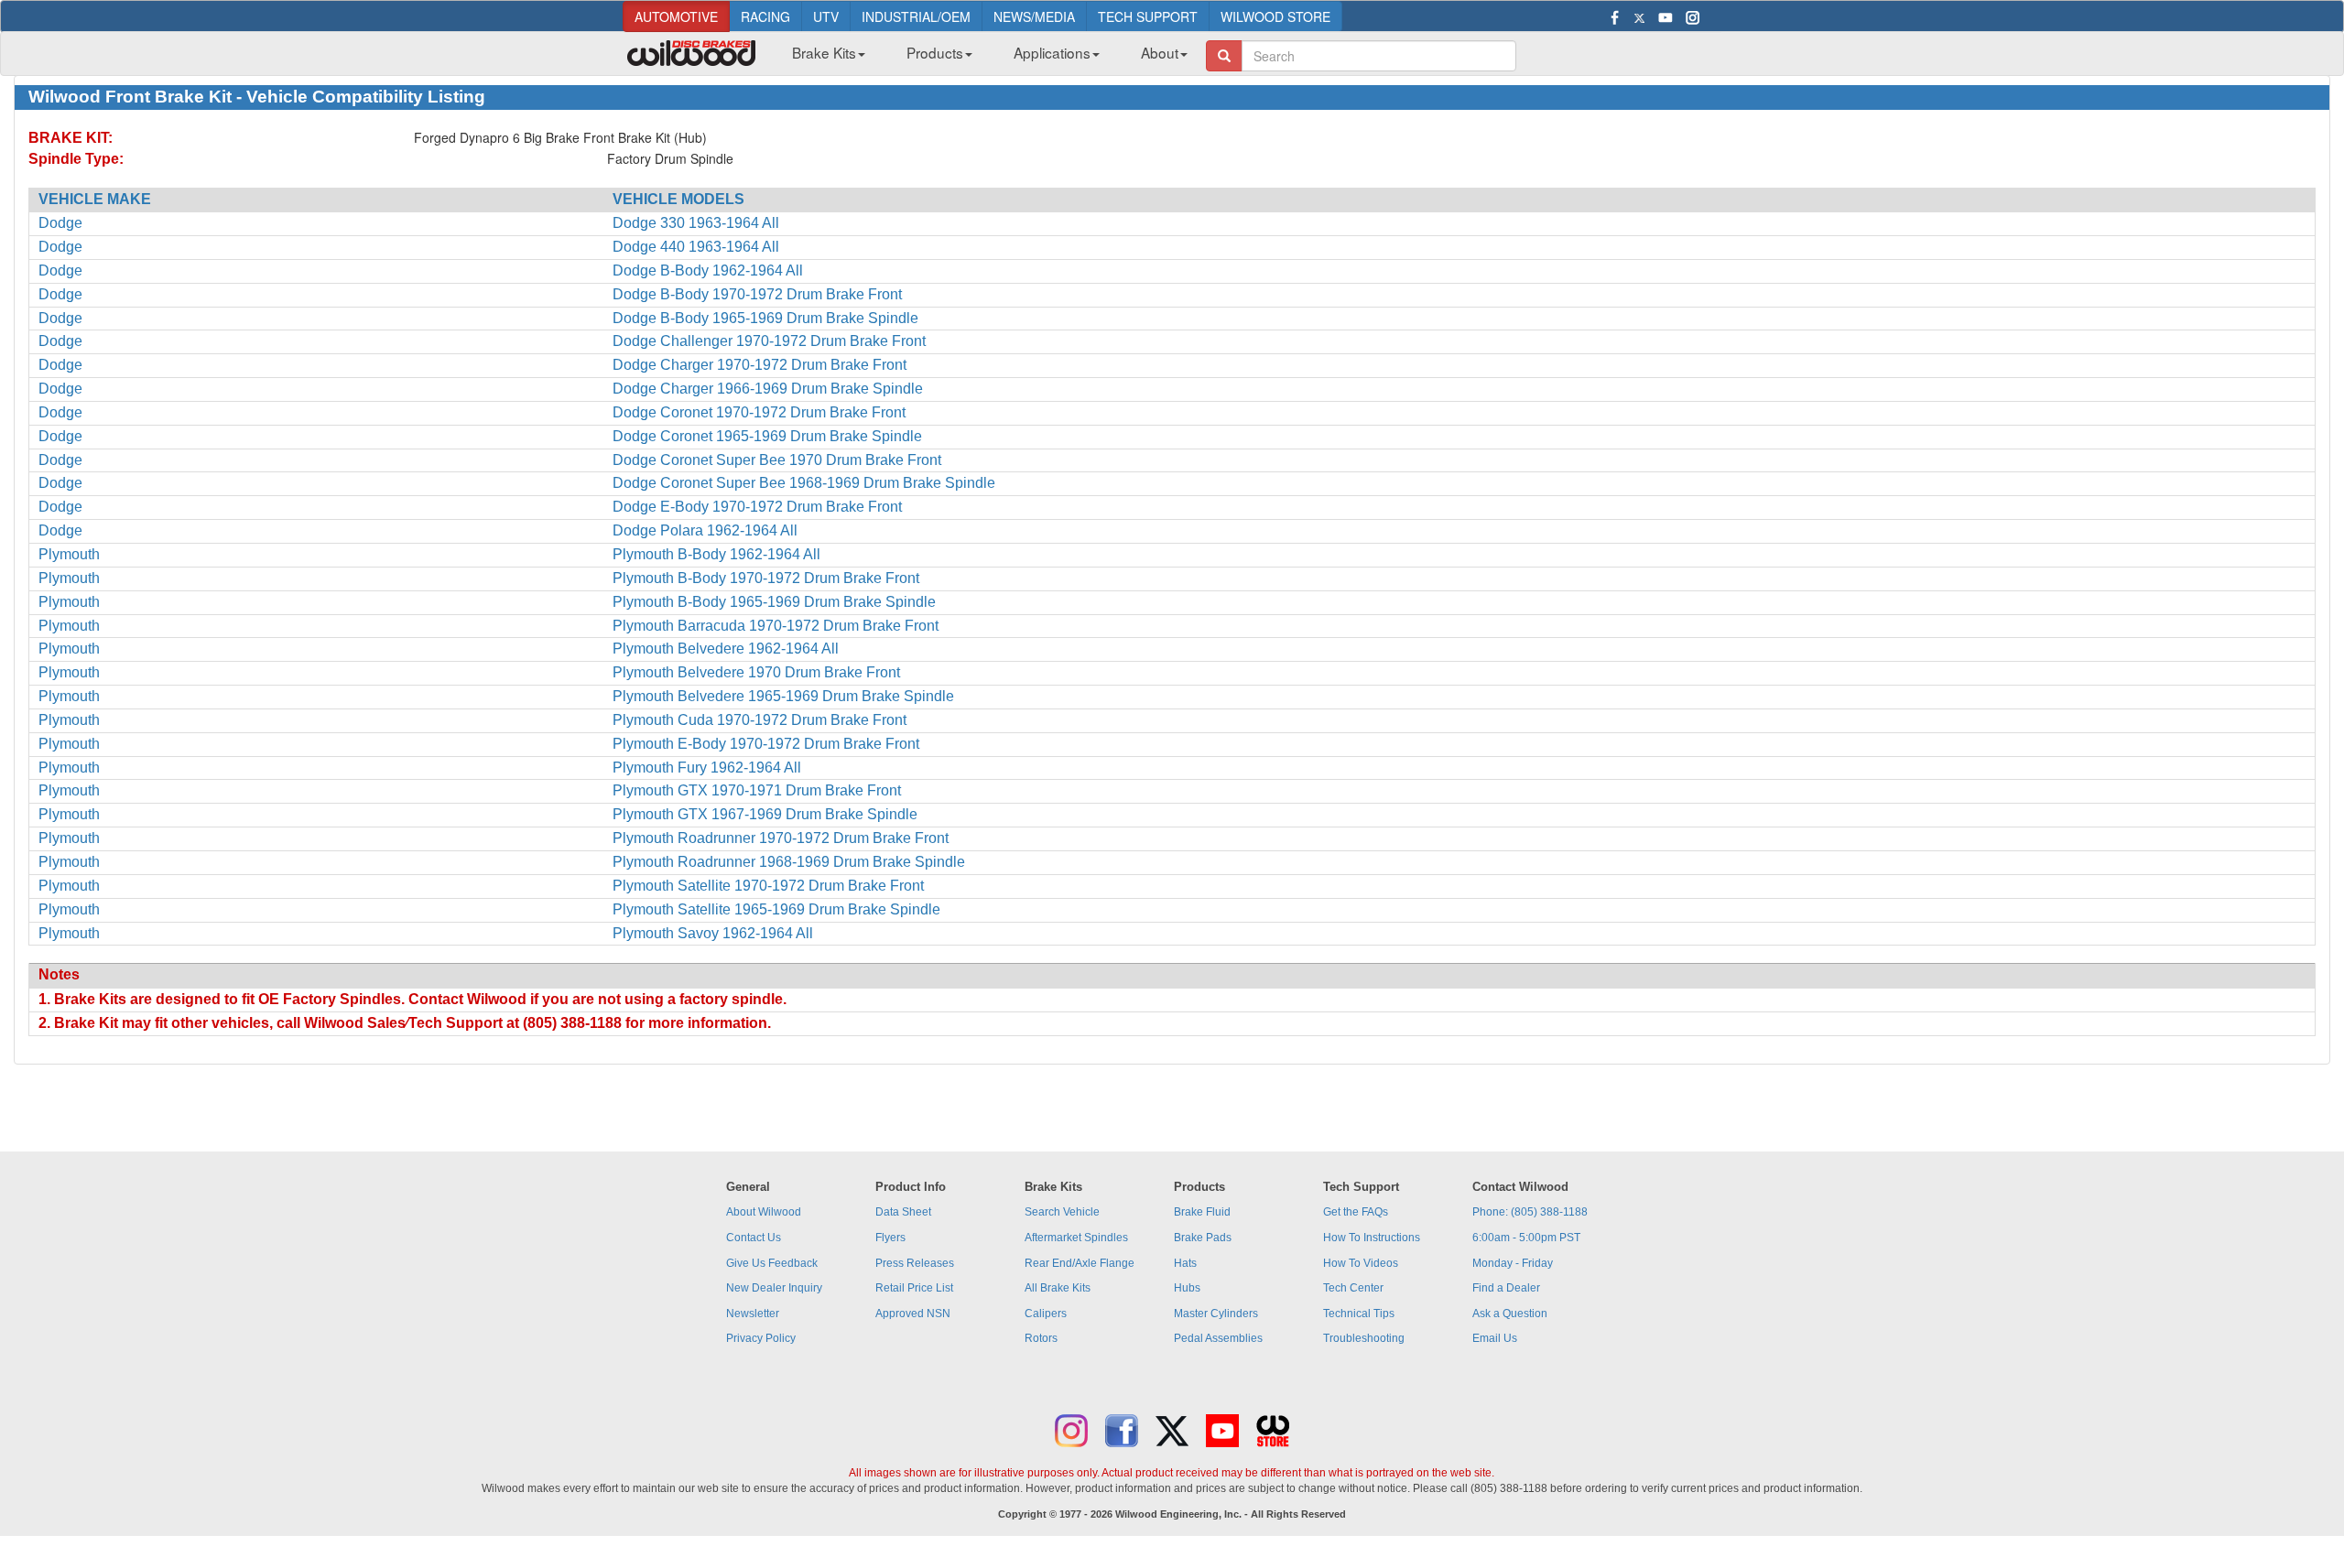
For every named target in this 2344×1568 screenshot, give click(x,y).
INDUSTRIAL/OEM (916, 16)
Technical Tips (1359, 1314)
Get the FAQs (1356, 1212)
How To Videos (1361, 1263)
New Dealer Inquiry (774, 1288)
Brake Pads (1203, 1238)
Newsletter (753, 1314)
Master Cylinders (1216, 1314)
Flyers (890, 1238)
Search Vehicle (1062, 1212)
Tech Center (1353, 1288)
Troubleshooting (1364, 1338)
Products (935, 52)
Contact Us (754, 1238)
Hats (1185, 1263)
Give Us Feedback (772, 1263)
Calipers (1046, 1314)
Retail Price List (914, 1288)
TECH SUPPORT (1148, 16)
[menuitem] (822, 58)
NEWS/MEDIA (1034, 16)
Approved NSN (913, 1314)
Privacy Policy (761, 1338)
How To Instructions (1372, 1238)
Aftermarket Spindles (1076, 1238)
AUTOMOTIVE (676, 16)
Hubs (1187, 1288)
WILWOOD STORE (1275, 16)
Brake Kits (824, 52)
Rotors (1041, 1338)
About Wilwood (764, 1212)
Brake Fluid (1202, 1212)
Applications (1052, 52)
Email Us (1495, 1338)
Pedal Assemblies (1218, 1338)
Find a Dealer (1506, 1288)
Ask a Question (1510, 1314)
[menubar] (983, 58)
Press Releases (915, 1263)
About (1160, 52)
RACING (765, 16)
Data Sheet (903, 1212)
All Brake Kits (1058, 1288)
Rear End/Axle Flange (1080, 1263)
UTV (826, 16)
